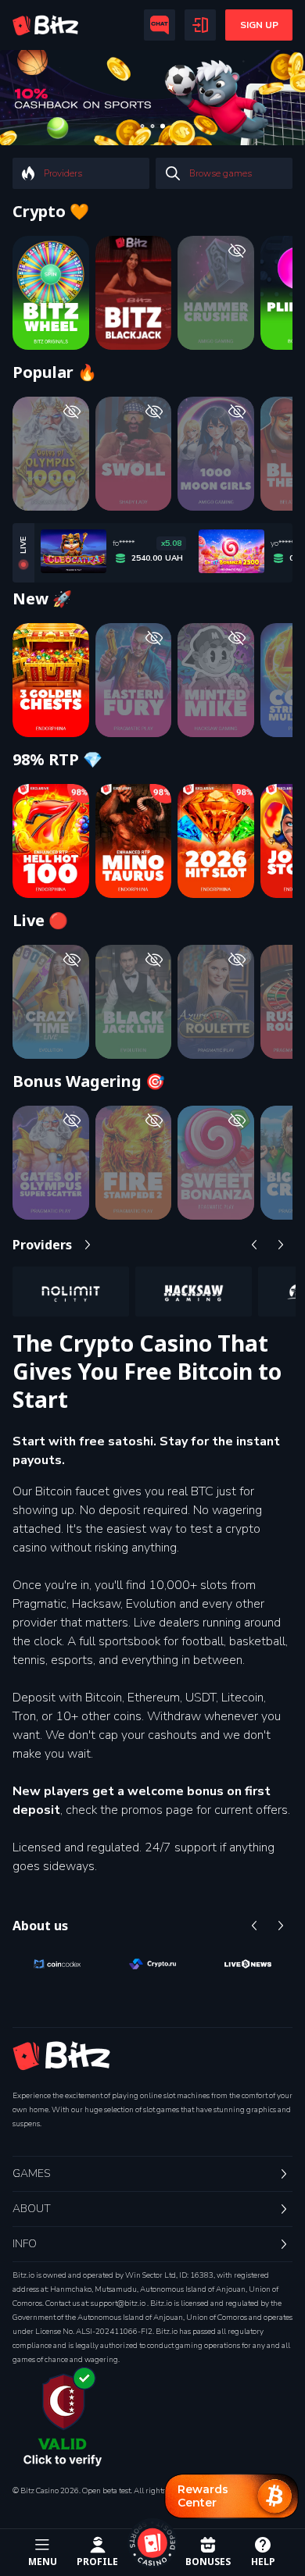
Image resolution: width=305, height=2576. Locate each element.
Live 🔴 (40, 921)
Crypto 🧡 (51, 212)
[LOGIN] (200, 25)
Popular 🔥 (55, 372)
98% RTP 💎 (57, 760)
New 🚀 (42, 599)
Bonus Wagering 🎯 (89, 1081)
